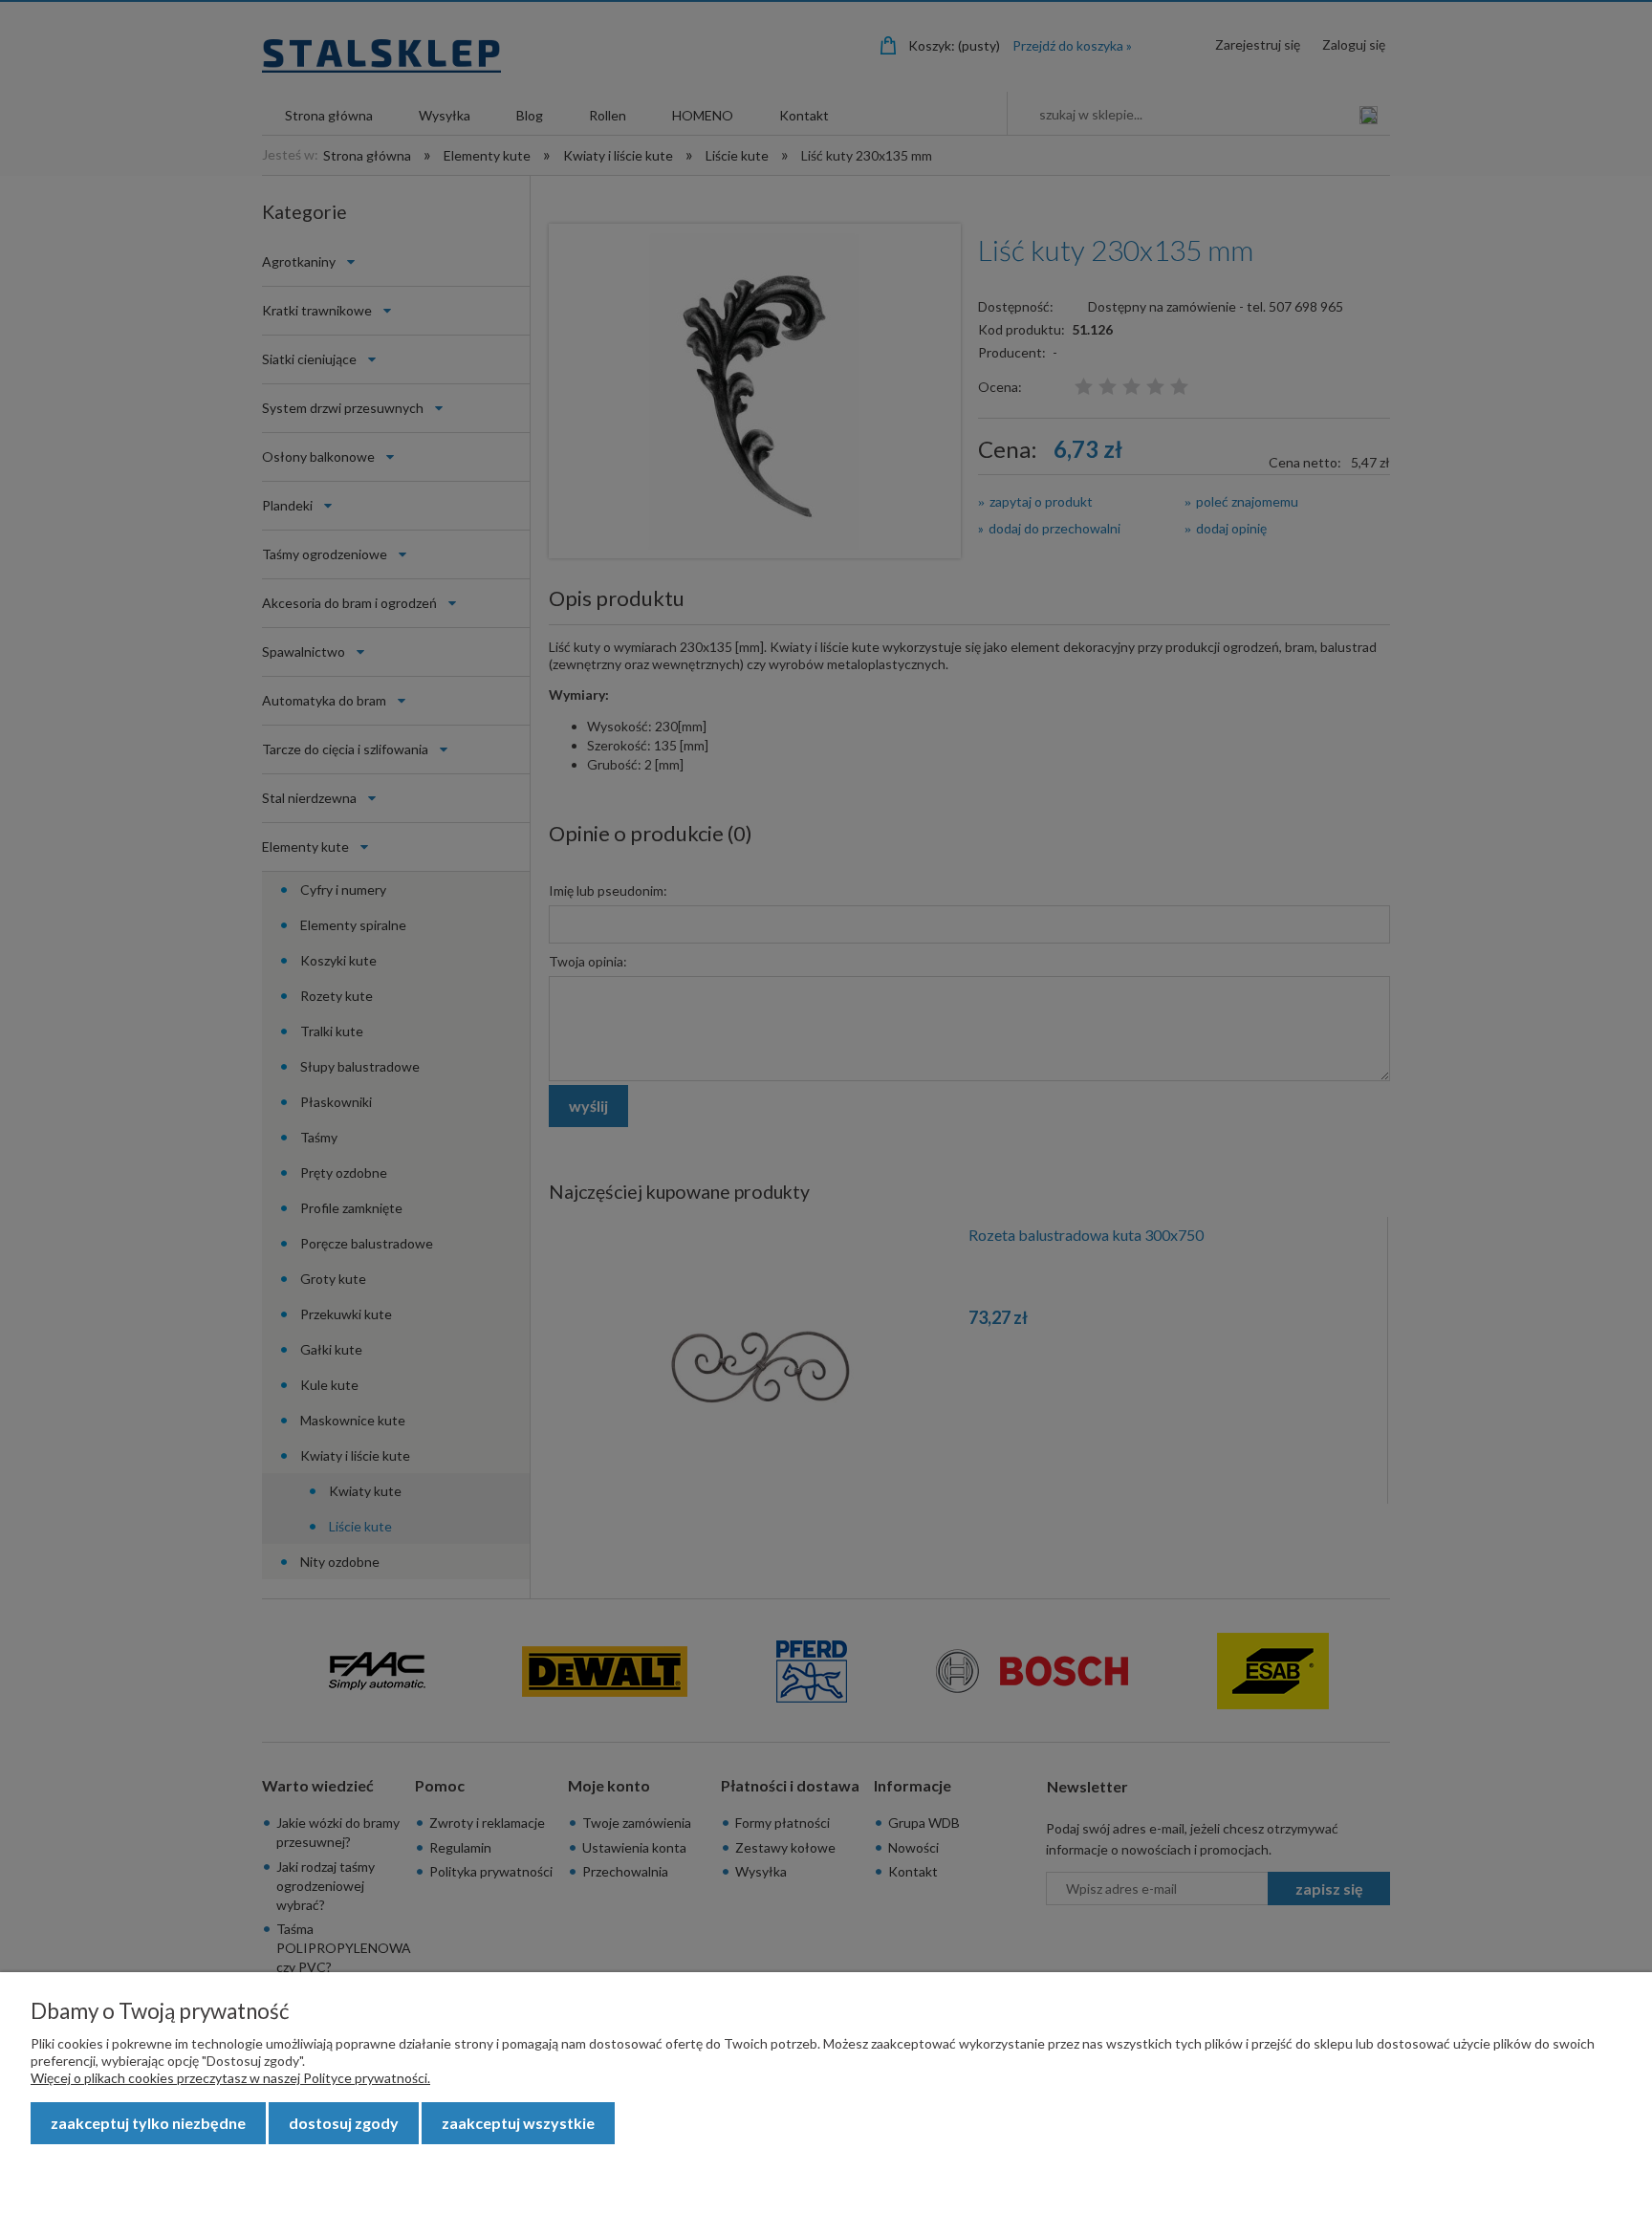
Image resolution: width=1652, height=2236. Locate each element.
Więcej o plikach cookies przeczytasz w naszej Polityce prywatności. (230, 2078)
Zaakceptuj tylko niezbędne (148, 2123)
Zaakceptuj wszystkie (518, 2123)
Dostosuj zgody (344, 2123)
